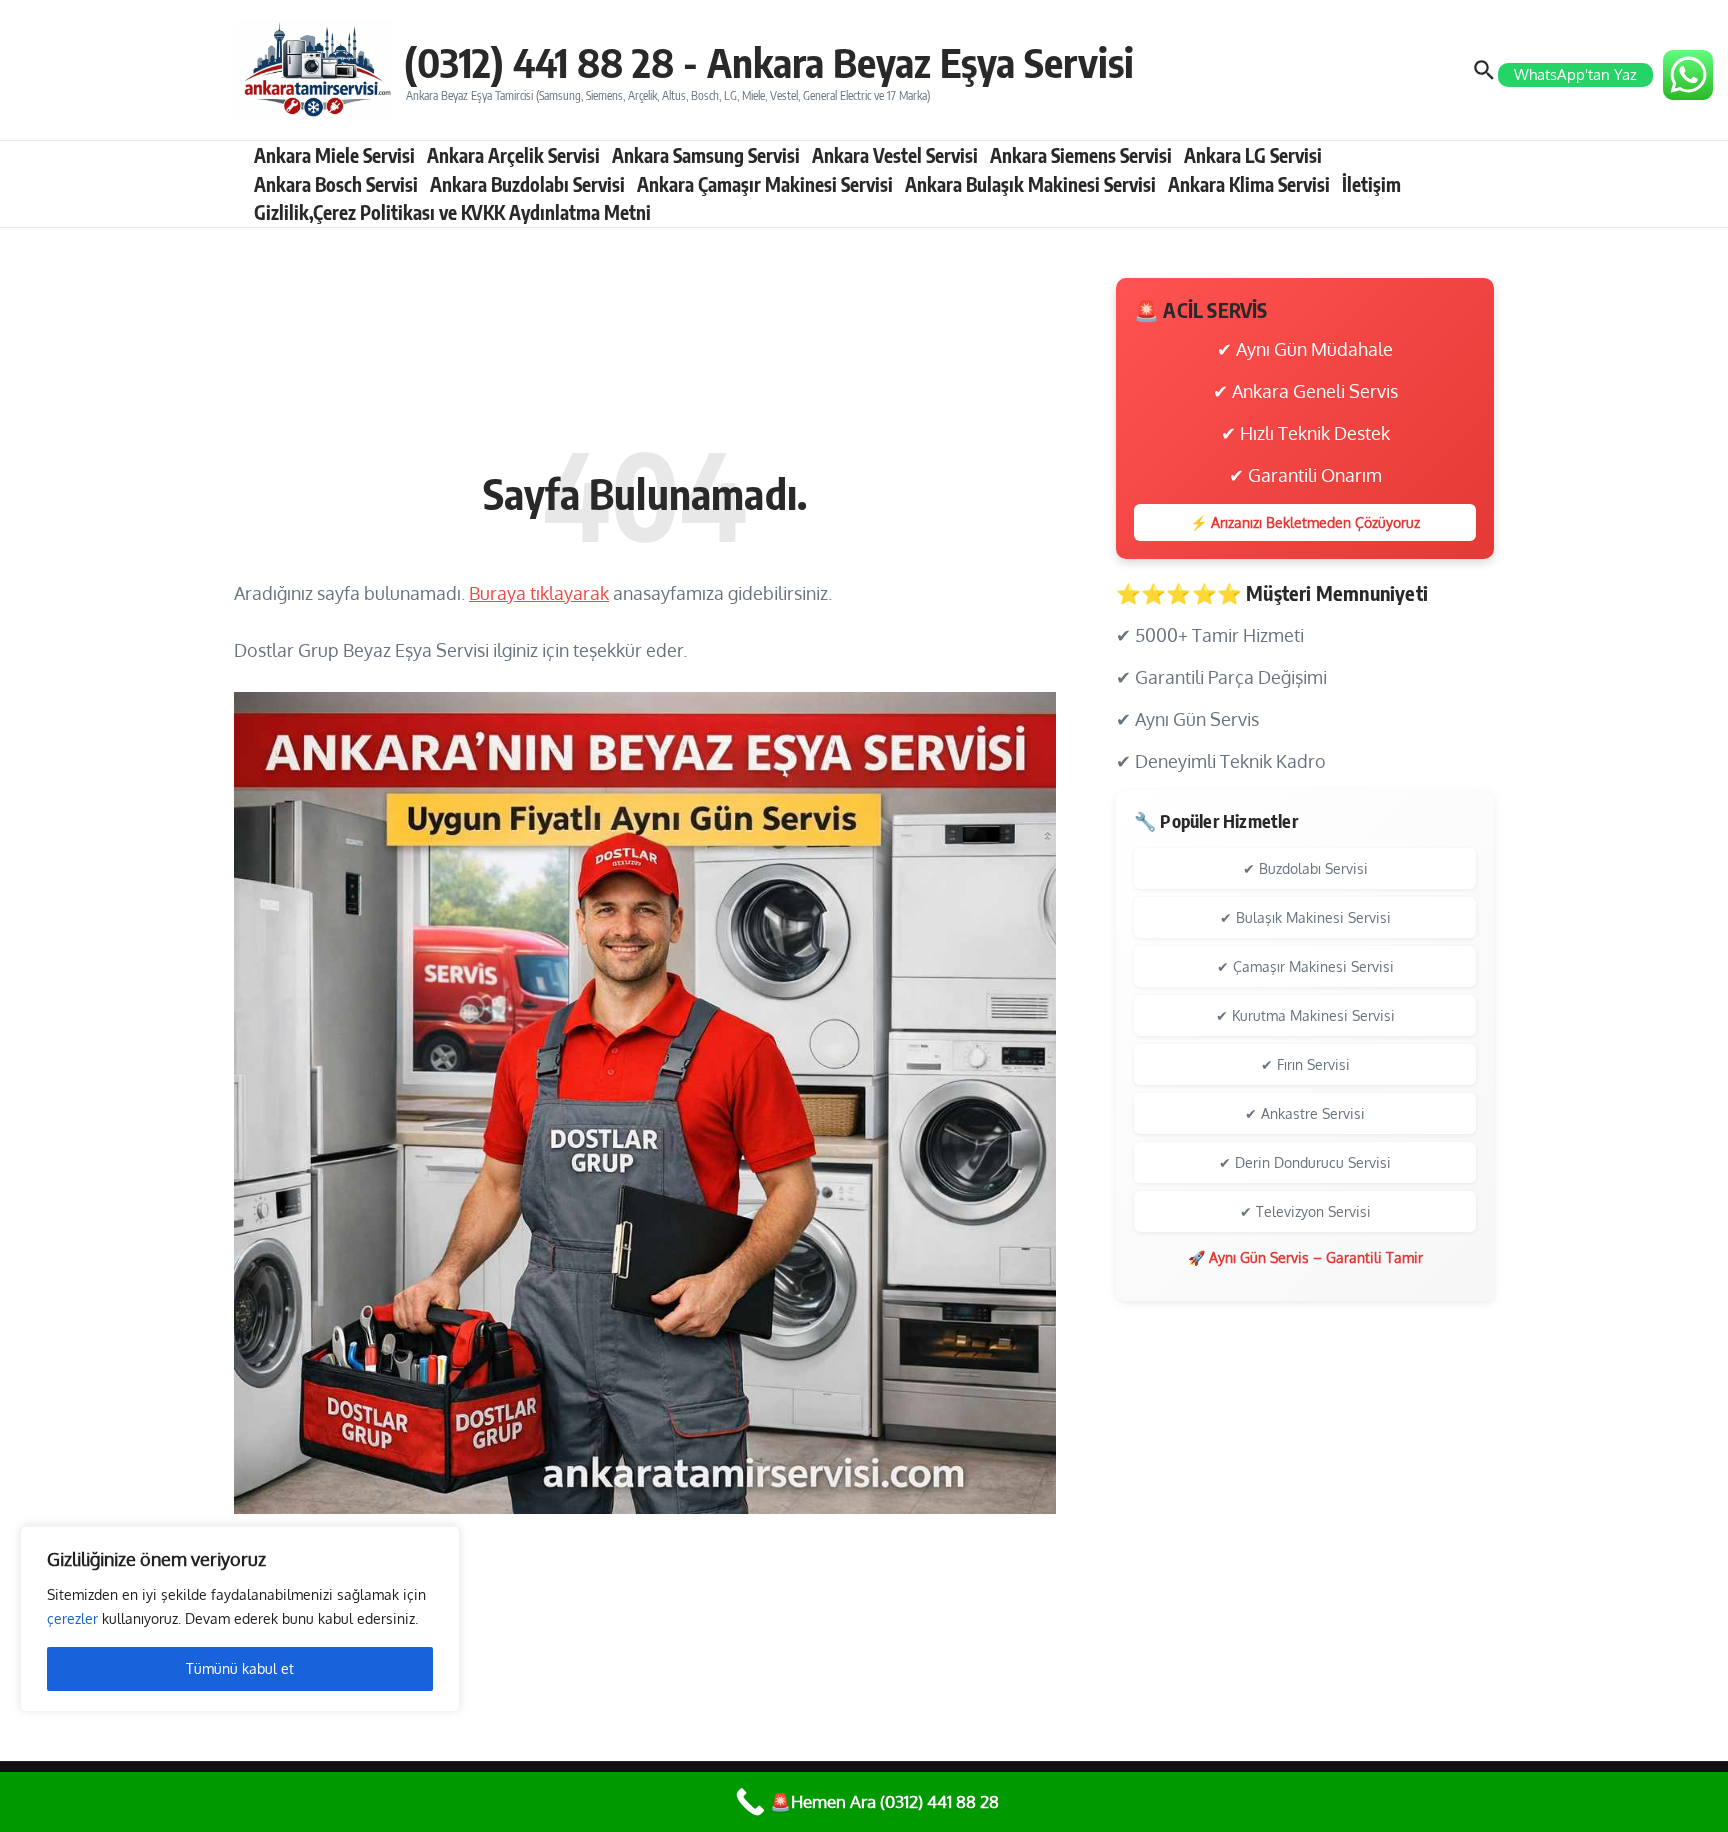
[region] (240, 1619)
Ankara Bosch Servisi (336, 184)
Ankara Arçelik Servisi (513, 155)
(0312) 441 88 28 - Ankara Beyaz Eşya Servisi (769, 62)
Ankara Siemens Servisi (1081, 155)
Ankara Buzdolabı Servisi (527, 184)
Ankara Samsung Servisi (706, 155)
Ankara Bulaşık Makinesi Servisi (1030, 184)
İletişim (1371, 184)
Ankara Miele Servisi (334, 155)
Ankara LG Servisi (1253, 155)
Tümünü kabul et (240, 1668)
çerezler (72, 1618)
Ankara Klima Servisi (1249, 184)
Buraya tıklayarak (539, 593)
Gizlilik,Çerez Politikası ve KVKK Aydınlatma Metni (452, 212)
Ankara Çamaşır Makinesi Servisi (765, 184)
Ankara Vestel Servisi (895, 155)
